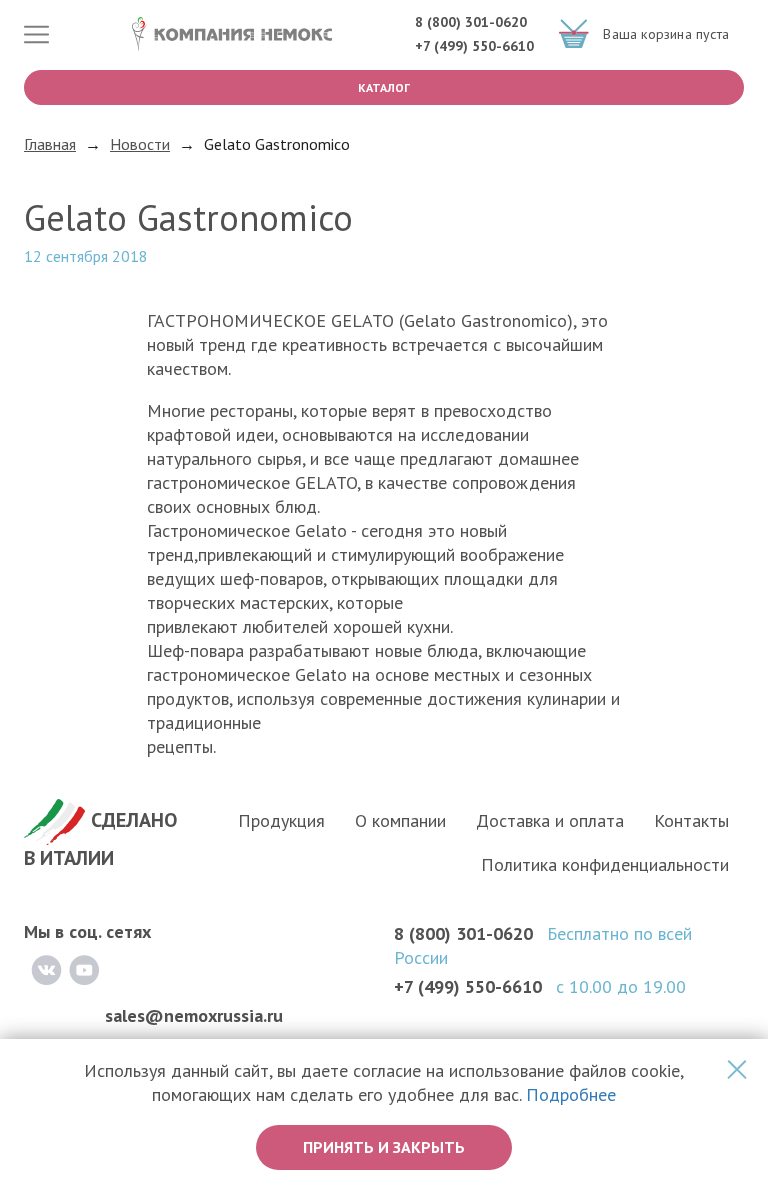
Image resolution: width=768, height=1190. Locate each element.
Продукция (281, 820)
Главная (50, 144)
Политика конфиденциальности (605, 864)
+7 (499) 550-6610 (474, 46)
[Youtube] (84, 970)
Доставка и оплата (550, 820)
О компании (400, 820)
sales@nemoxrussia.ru (194, 1015)
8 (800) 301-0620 (471, 22)
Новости (140, 144)
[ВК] (46, 970)
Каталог (384, 87)
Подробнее (571, 1094)
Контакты (691, 820)
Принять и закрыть (384, 1147)
